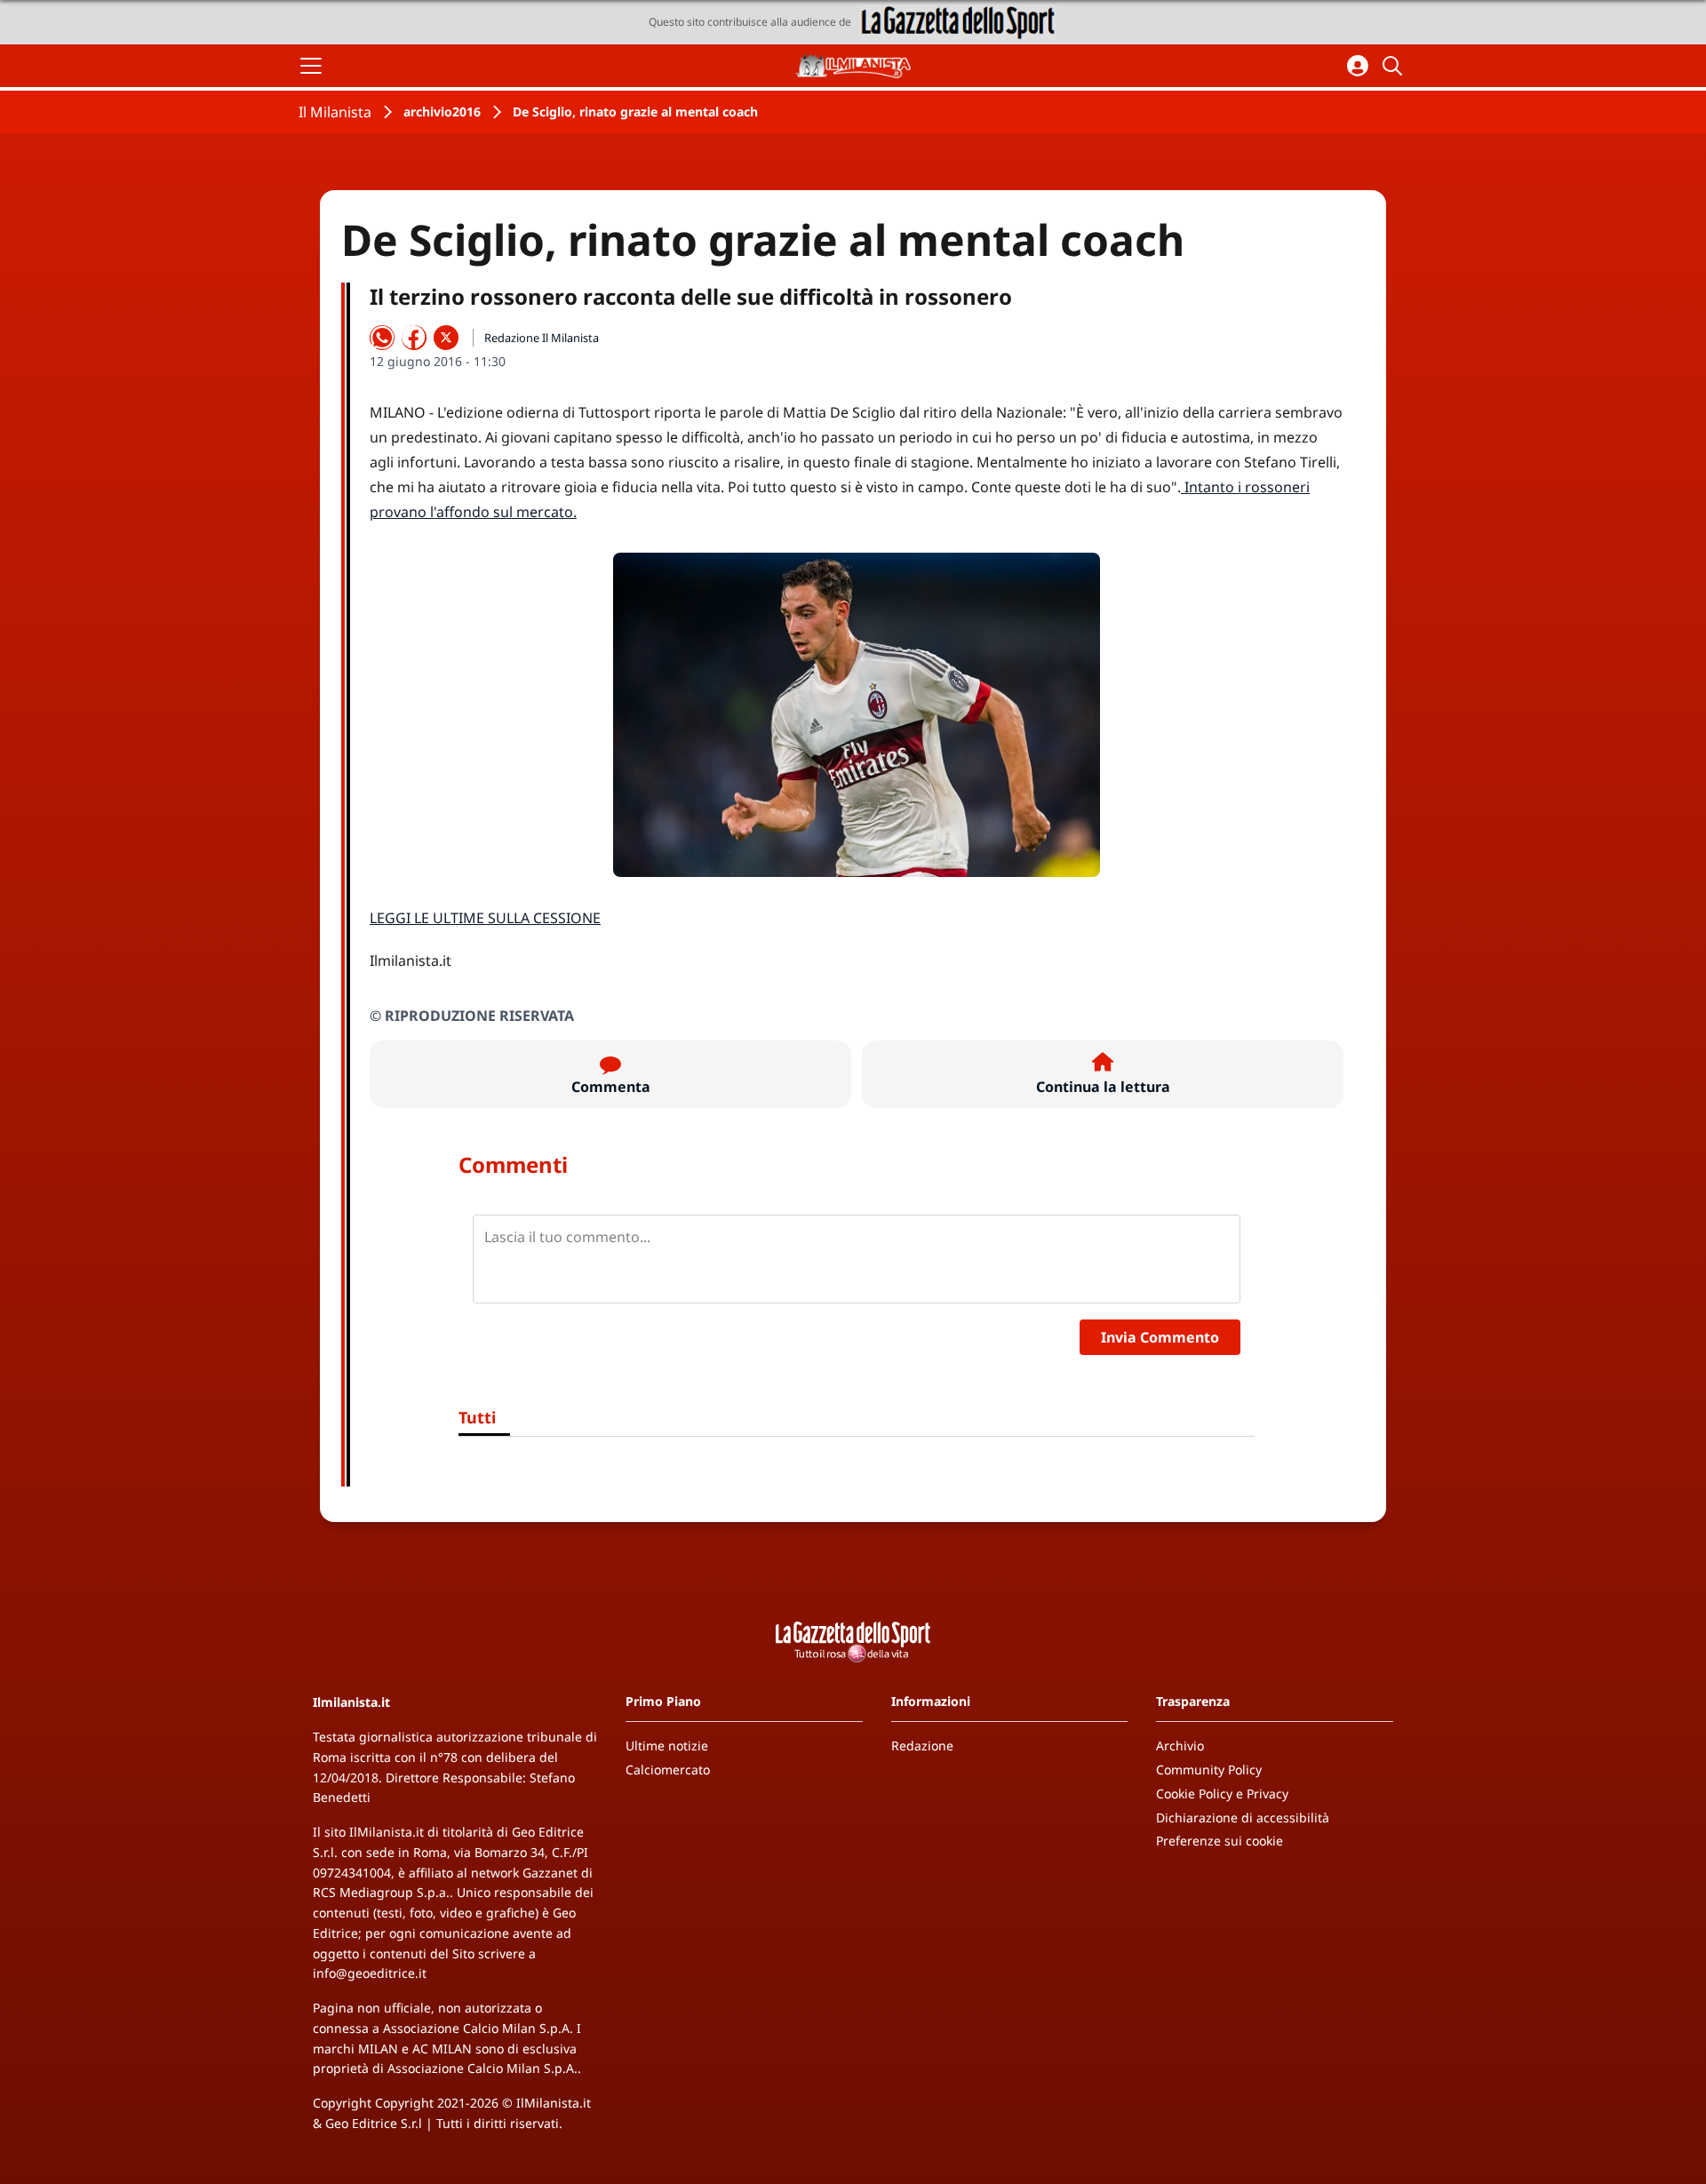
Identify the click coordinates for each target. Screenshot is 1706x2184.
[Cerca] (1395, 66)
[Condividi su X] (446, 338)
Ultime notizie (667, 1746)
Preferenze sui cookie (1220, 1841)
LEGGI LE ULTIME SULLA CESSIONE (485, 918)
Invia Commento (1160, 1337)
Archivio (1180, 1746)
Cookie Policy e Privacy (1222, 1793)
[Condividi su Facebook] (414, 338)
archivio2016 (442, 112)
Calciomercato (668, 1770)
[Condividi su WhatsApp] (382, 338)
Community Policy (1209, 1770)
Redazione (922, 1746)
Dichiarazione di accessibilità (1243, 1817)
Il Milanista (335, 112)
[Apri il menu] (311, 66)
